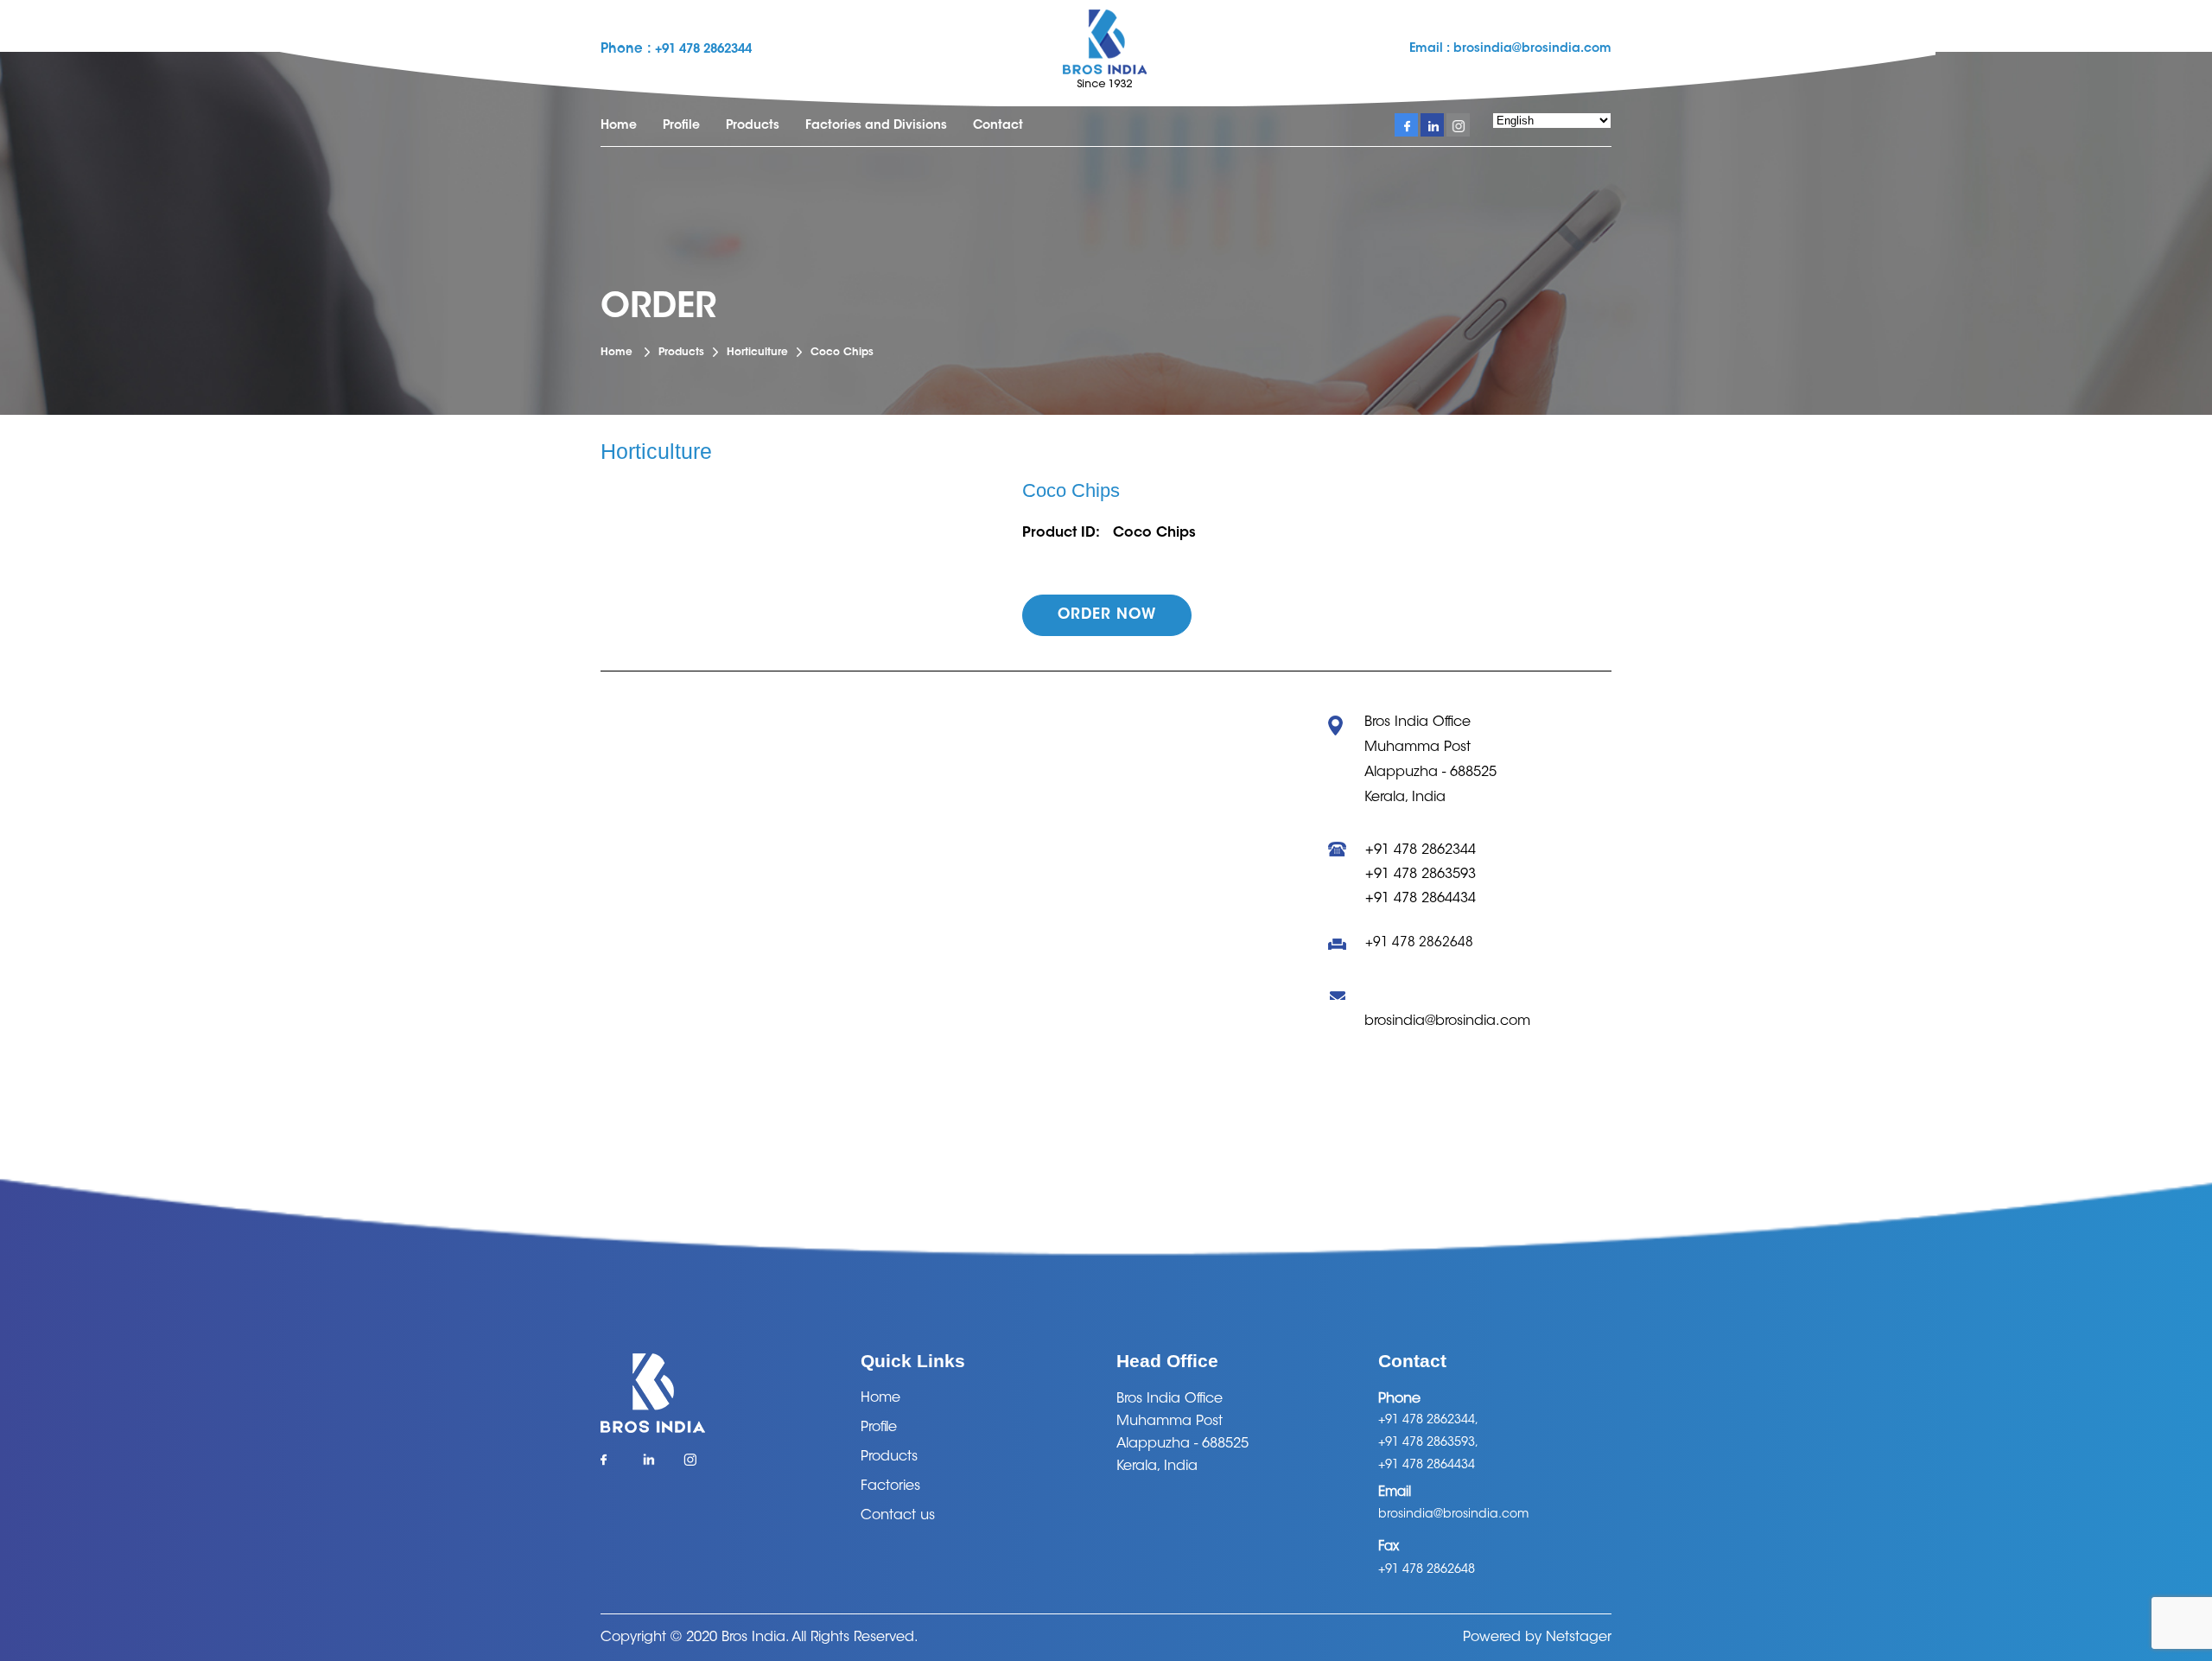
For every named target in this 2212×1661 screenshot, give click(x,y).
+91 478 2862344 (703, 50)
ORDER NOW (1107, 615)
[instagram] (1458, 125)
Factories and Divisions (876, 126)
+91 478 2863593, (1428, 1443)
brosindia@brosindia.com (1531, 49)
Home (619, 126)
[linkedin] (1432, 125)
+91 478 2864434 (1421, 899)
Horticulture (757, 353)
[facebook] (1406, 125)
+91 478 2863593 (1421, 875)
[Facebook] (612, 1465)
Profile (681, 126)
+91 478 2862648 (1419, 943)
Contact (998, 126)
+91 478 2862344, (1428, 1421)
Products (753, 126)
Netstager (1579, 1638)
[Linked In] (654, 1465)
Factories (890, 1486)
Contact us (898, 1516)
